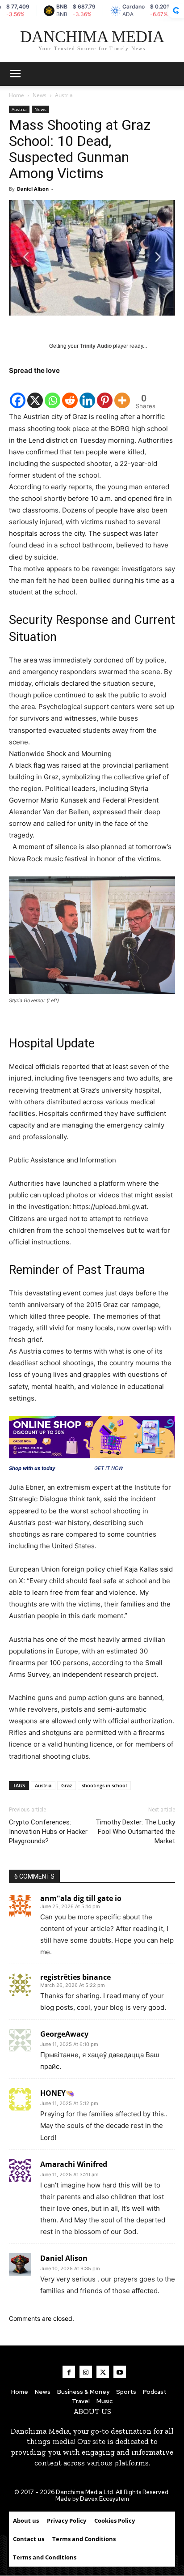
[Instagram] (86, 2372)
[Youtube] (120, 2372)
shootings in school (104, 1785)
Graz (67, 1785)
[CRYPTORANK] (176, 11)
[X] (35, 393)
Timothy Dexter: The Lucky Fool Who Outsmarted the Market (135, 1832)
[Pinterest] (105, 393)
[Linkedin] (87, 393)
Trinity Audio (96, 346)
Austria (64, 95)
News (40, 95)
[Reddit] (70, 393)
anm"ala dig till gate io (81, 1898)
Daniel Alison (33, 189)
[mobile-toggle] (15, 74)
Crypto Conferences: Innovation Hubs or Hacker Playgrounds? (48, 1832)
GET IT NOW (109, 1468)
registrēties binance (75, 1977)
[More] (122, 393)
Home (17, 95)
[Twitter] (103, 2372)
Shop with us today (32, 1468)
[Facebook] (18, 393)
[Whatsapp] (52, 393)
